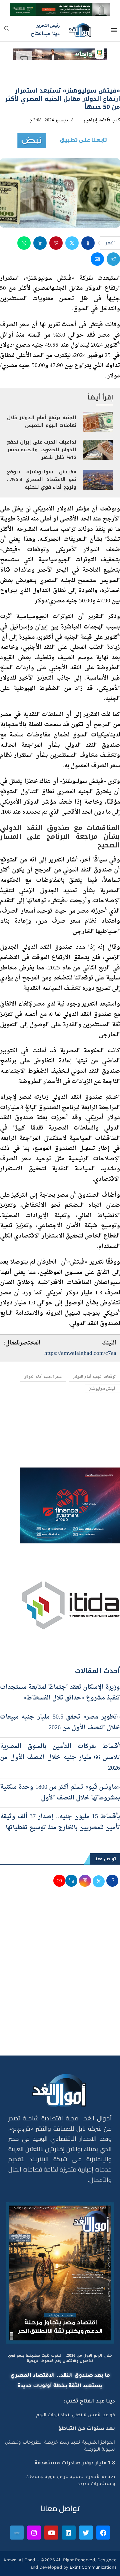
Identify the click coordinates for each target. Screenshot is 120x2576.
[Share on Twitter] (72, 243)
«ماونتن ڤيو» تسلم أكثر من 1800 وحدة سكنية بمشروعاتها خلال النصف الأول (60, 1793)
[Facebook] (103, 2533)
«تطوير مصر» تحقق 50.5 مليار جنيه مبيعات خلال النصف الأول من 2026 (60, 1722)
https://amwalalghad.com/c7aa (80, 1353)
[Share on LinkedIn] (40, 243)
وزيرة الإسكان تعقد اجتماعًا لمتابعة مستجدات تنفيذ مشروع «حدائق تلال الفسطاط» (60, 1693)
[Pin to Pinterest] (56, 243)
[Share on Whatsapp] (24, 243)
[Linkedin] (69, 2533)
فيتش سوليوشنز (102, 1389)
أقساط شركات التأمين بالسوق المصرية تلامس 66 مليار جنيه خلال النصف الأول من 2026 (60, 1757)
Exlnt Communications (92, 2567)
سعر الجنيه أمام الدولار (43, 1377)
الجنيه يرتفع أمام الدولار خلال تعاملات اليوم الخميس (42, 422)
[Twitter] (86, 2533)
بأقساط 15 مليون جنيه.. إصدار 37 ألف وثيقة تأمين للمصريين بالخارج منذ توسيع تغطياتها (60, 1822)
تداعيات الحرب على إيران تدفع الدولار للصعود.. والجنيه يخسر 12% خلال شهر (42, 450)
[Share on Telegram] (113, 259)
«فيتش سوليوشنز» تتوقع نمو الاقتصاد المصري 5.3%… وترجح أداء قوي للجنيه (42, 480)
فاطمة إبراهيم (97, 120)
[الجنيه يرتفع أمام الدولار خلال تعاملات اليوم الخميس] (98, 422)
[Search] (7, 31)
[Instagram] (34, 2533)
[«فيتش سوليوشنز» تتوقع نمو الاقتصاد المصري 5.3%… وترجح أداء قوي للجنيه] (98, 480)
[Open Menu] (114, 30)
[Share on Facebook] (88, 243)
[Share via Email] (97, 259)
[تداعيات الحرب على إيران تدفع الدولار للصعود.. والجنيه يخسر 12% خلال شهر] (98, 450)
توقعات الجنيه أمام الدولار (94, 1377)
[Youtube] (51, 2533)
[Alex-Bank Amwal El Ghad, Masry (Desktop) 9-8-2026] (60, 9)
